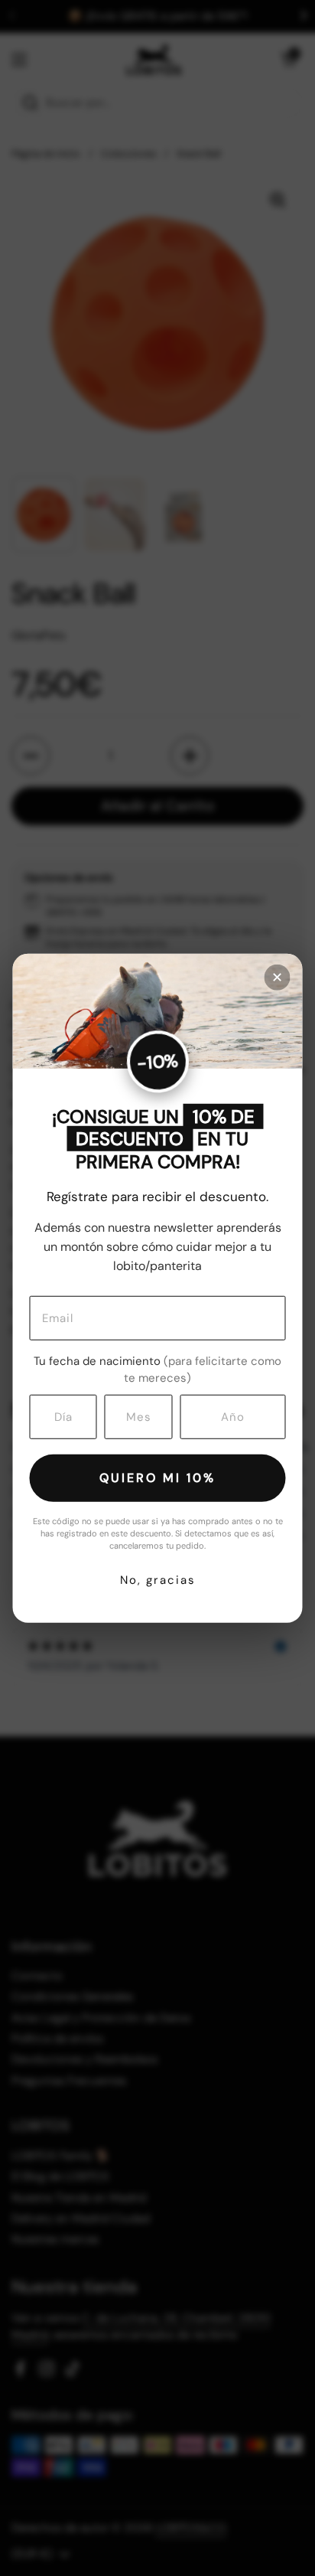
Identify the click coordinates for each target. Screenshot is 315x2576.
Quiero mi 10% (157, 1477)
